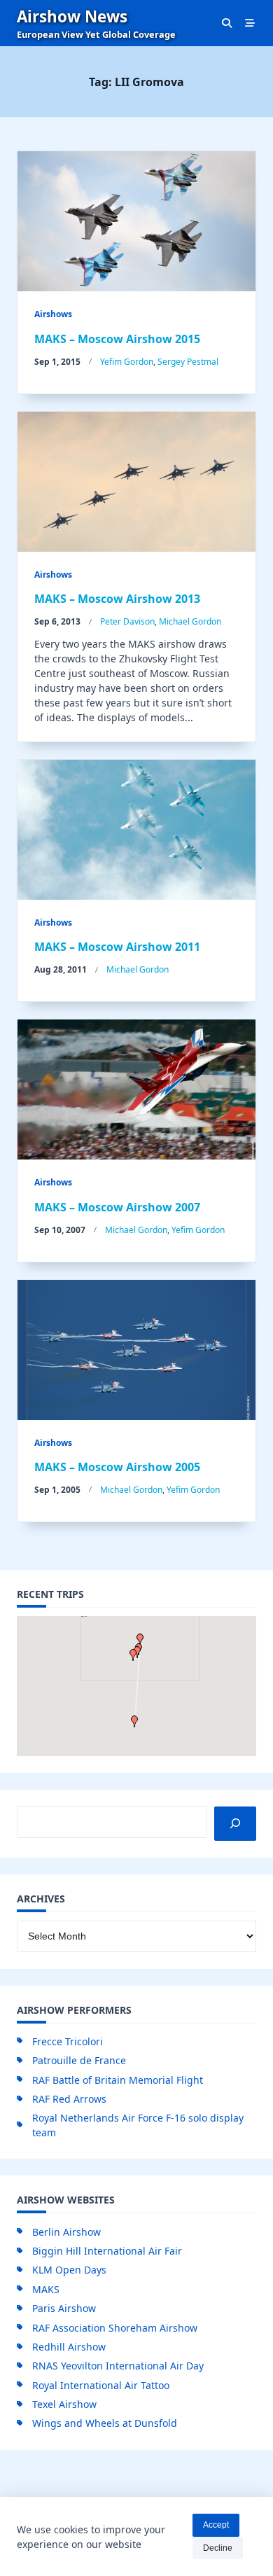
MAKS (46, 2289)
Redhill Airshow (69, 2347)
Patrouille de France (79, 2060)
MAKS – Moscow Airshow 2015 (117, 339)
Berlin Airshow (66, 2232)
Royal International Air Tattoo (101, 2385)
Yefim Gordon (127, 362)
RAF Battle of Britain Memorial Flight (118, 2080)
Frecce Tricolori (68, 2041)
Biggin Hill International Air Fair (107, 2251)
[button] (133, 1655)
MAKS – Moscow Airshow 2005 (117, 1467)
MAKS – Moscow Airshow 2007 (117, 1207)
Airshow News (72, 16)
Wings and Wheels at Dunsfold (105, 2423)
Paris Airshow (64, 2308)
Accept (216, 2525)
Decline (218, 2548)
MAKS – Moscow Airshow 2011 (117, 947)
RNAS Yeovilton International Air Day (118, 2366)
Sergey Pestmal (188, 362)
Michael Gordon (190, 621)
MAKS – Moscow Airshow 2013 (117, 599)
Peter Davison (127, 621)
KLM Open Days (69, 2270)
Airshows (53, 314)
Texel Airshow (64, 2404)
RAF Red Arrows (69, 2099)
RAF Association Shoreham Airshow (115, 2328)
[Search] (235, 1824)
